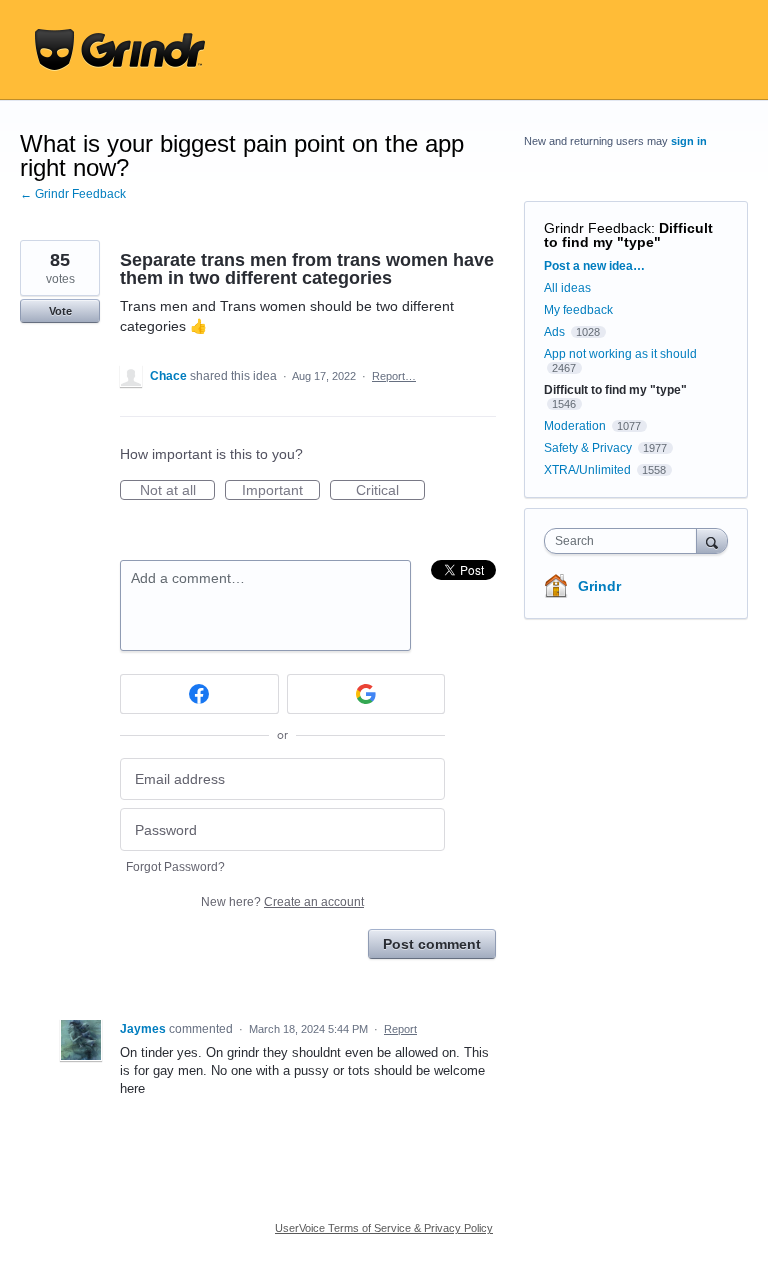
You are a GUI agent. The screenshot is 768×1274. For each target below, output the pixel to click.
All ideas (567, 288)
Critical (390, 491)
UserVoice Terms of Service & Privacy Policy (384, 1228)
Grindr (599, 586)
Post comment (432, 944)
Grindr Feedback (597, 228)
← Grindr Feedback (73, 194)
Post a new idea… (594, 266)
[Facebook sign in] (199, 694)
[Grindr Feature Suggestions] (120, 50)
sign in (689, 141)
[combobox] (625, 541)
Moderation (576, 426)
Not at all (177, 491)
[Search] (712, 540)
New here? (282, 902)
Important (281, 491)
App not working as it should (620, 354)
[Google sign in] (366, 694)
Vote (60, 311)
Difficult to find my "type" (628, 235)
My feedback (578, 310)
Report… (394, 376)
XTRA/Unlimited (587, 470)
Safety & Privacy (589, 448)
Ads (554, 332)
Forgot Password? (175, 867)
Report (400, 1029)
